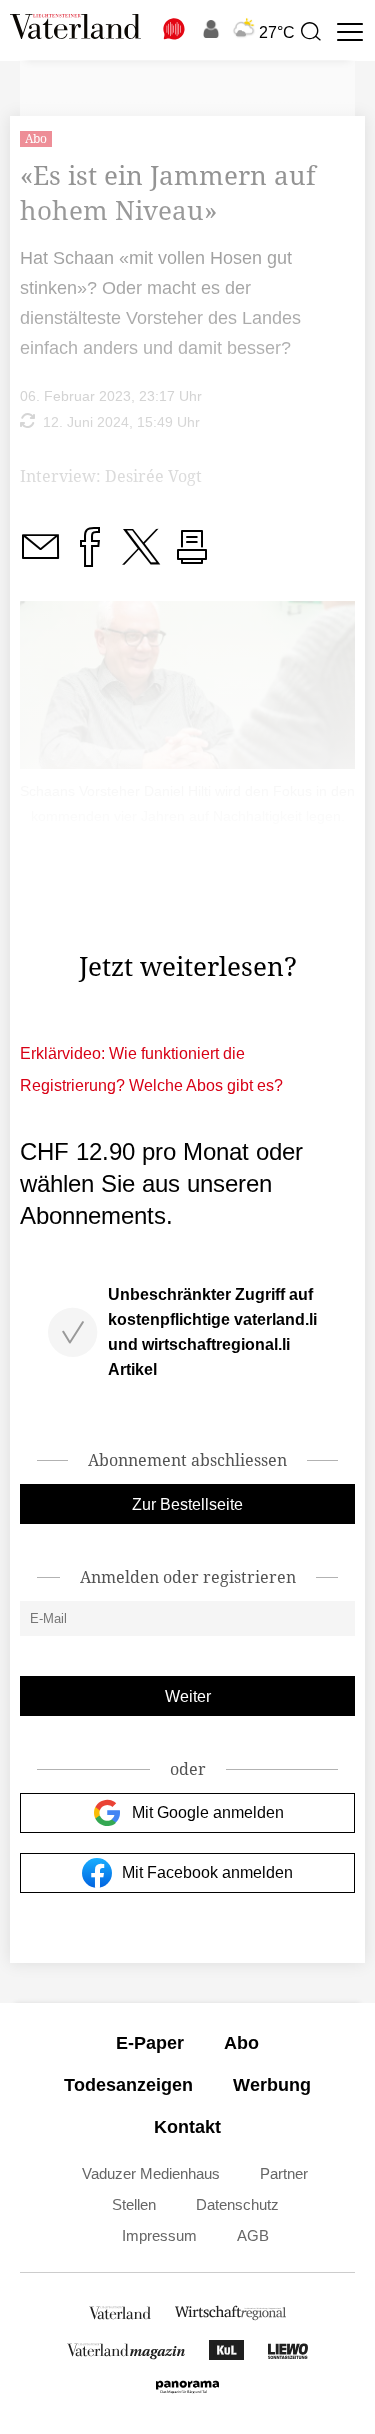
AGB (253, 2235)
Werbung (272, 2085)
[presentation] (310, 32)
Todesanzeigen (128, 2085)
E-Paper (150, 2043)
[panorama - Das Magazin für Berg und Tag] (187, 2391)
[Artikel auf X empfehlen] (141, 558)
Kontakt (187, 2127)
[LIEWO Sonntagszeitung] (288, 2354)
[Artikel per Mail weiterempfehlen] (40, 558)
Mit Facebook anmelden (207, 1872)
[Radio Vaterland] (175, 29)
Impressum (159, 2235)
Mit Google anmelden (208, 1812)
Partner (284, 2173)
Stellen (134, 2204)
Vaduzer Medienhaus (151, 2173)
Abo (241, 2043)
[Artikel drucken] (192, 558)
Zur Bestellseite (187, 1504)
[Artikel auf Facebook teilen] (90, 558)
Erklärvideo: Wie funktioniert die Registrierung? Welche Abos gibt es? (151, 1069)
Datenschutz (237, 2204)
